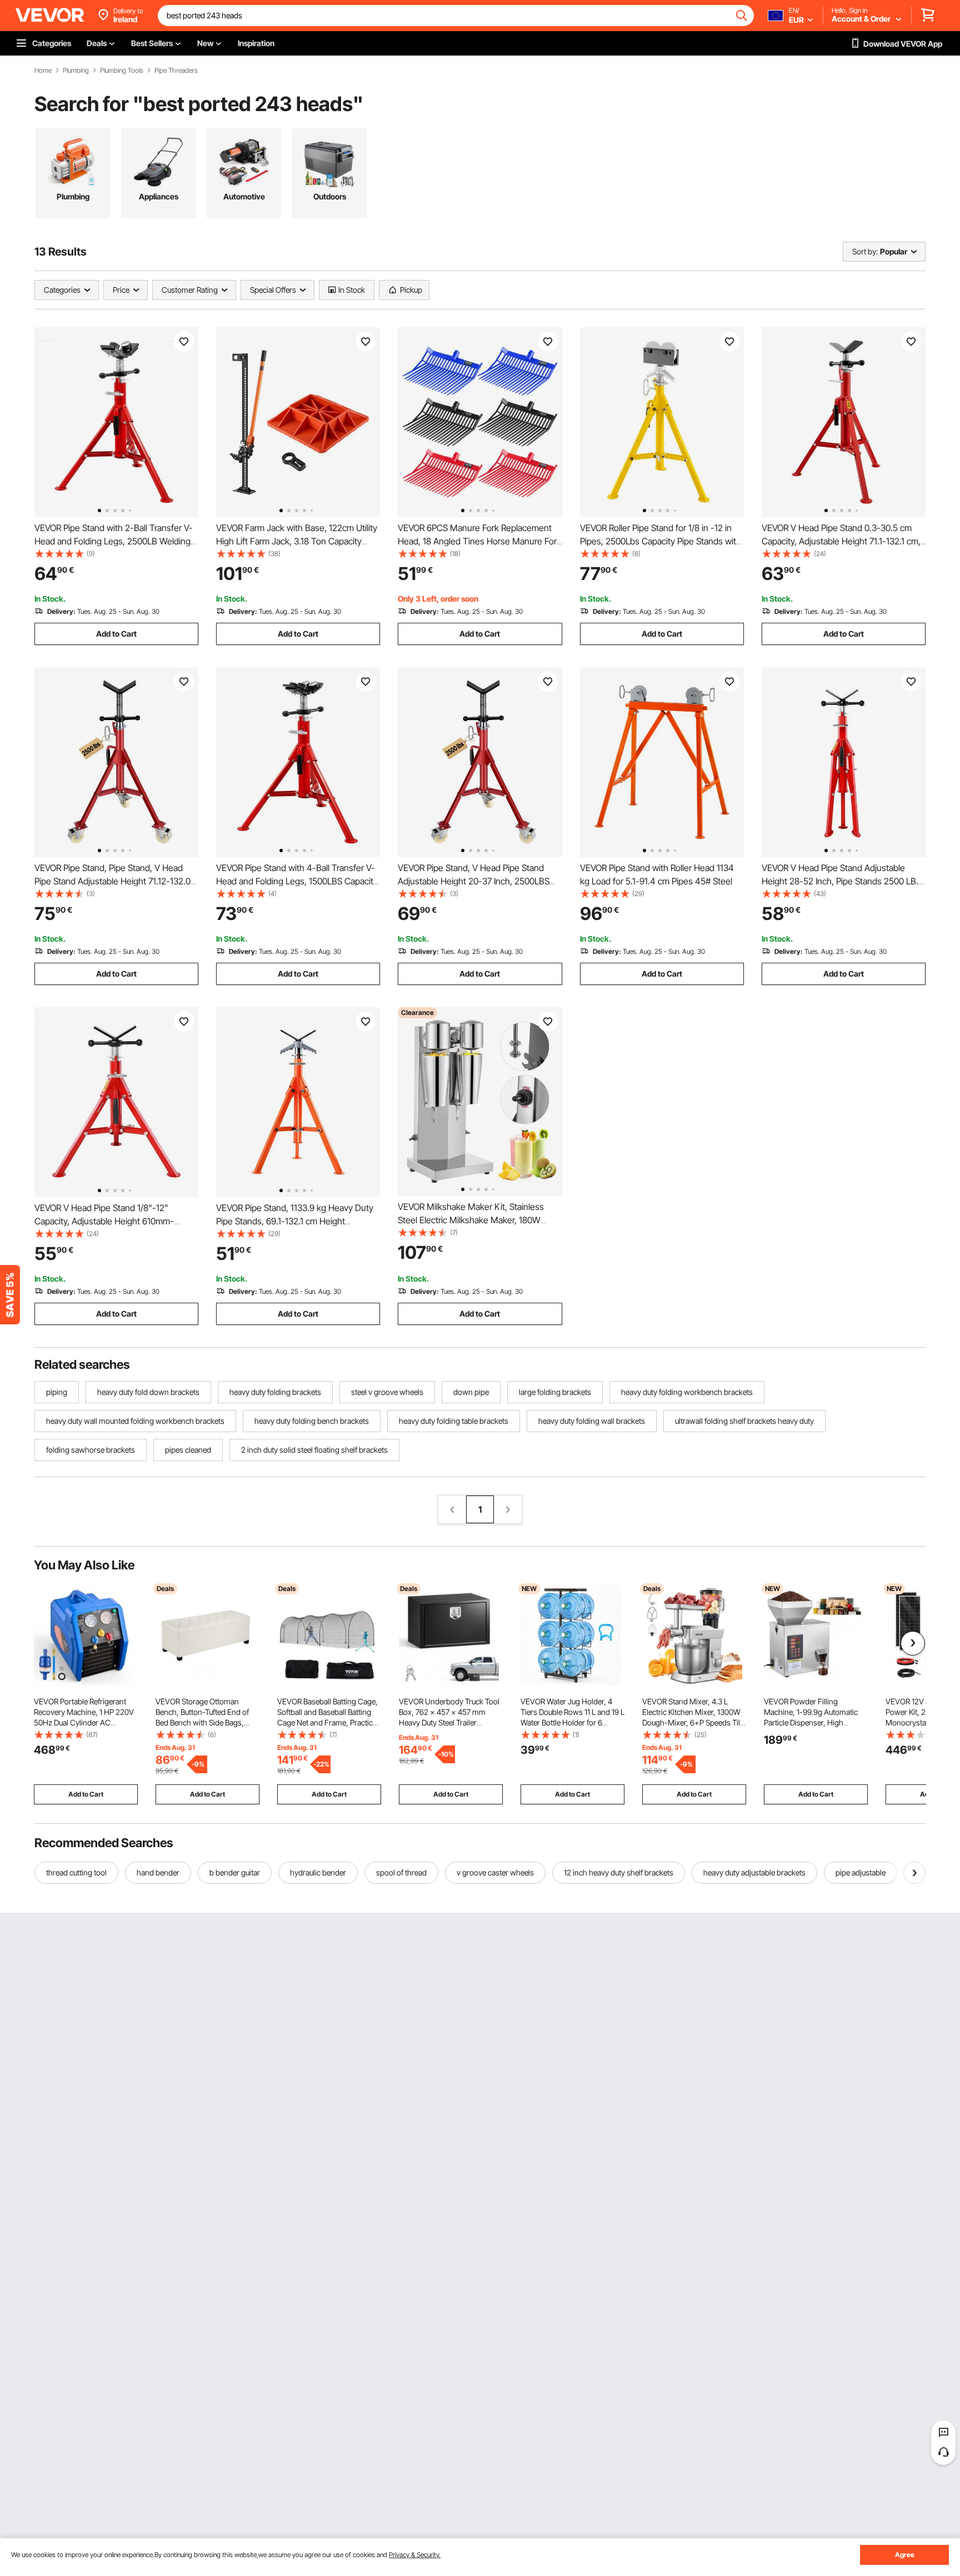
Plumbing (76, 71)
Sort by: (865, 251)
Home (43, 71)
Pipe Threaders (176, 71)
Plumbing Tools (122, 71)
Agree (905, 2555)
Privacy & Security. (415, 2555)
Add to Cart (116, 634)
